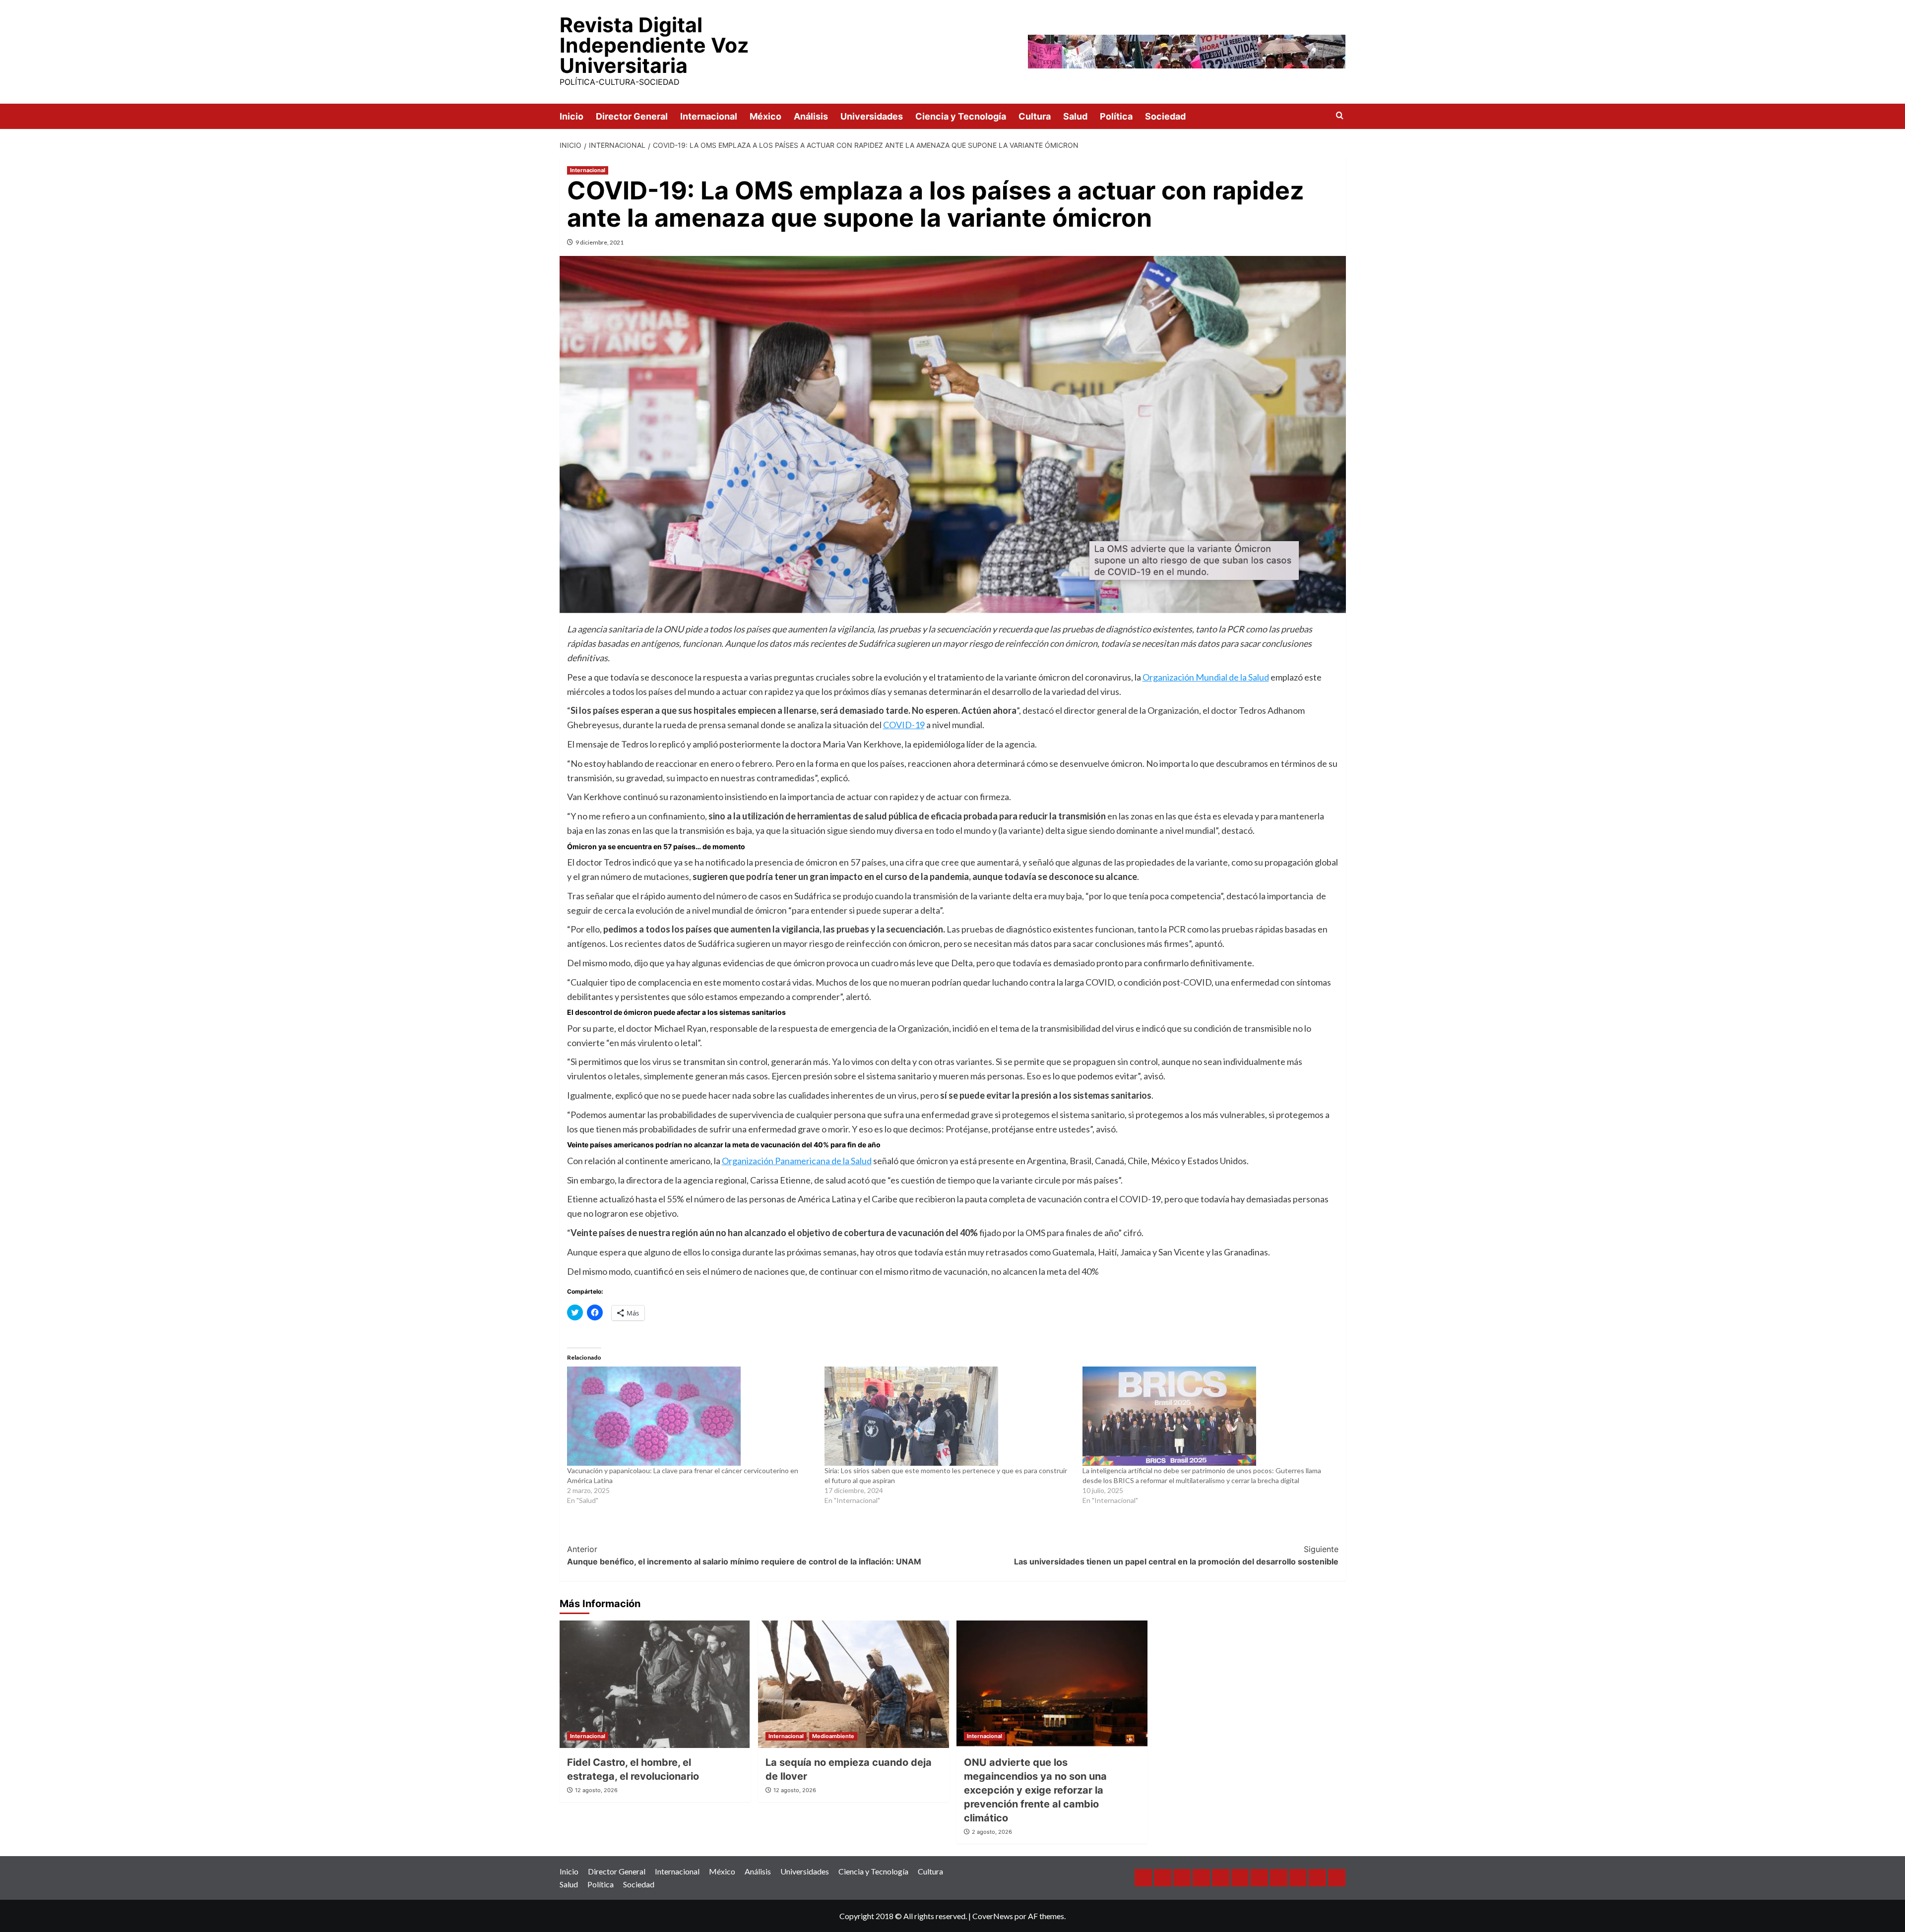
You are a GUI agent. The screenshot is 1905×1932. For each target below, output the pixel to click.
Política (1116, 116)
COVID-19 (904, 725)
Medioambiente (833, 1736)
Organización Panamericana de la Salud (797, 1161)
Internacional (709, 116)
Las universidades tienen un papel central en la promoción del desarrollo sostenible (1176, 1556)
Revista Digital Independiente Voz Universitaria (654, 45)
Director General (632, 116)
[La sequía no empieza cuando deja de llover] (854, 1684)
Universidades (872, 116)
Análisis (811, 116)
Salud (1075, 116)
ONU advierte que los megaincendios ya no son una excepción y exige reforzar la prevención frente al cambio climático (1035, 1790)
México (765, 116)
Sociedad (1165, 116)
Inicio (571, 116)
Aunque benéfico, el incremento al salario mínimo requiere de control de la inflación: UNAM (744, 1556)
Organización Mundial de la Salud (1206, 677)
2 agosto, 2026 (992, 1832)
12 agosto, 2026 (596, 1790)
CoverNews (993, 1916)
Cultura (1035, 116)
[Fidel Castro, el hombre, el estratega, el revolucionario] (655, 1684)
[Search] (1340, 116)
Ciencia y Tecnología (961, 116)
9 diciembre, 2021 (600, 242)
